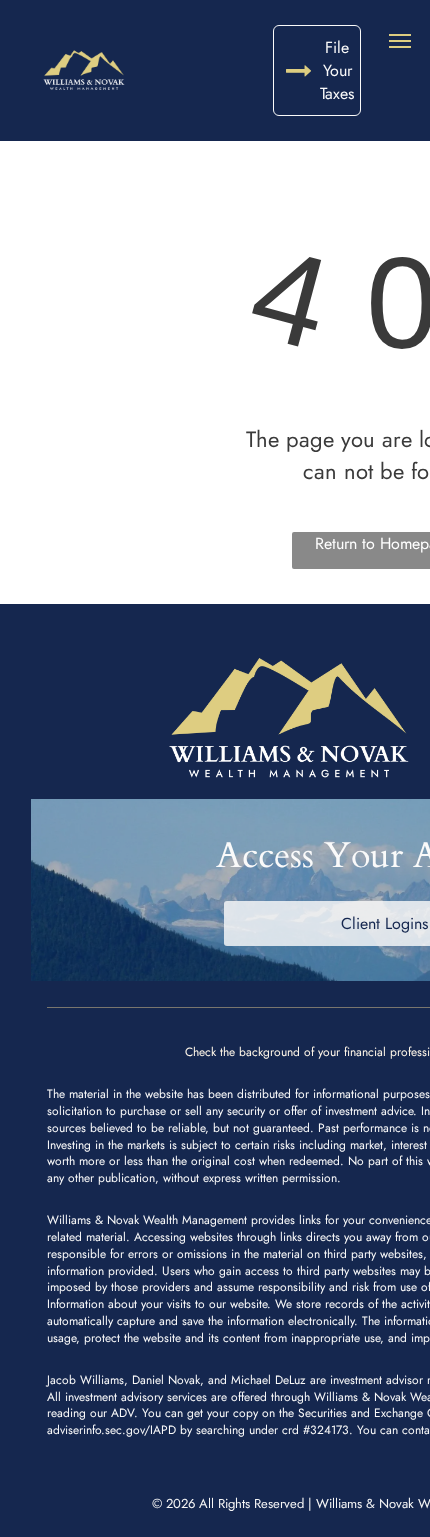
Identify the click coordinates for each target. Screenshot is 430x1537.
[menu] (400, 41)
